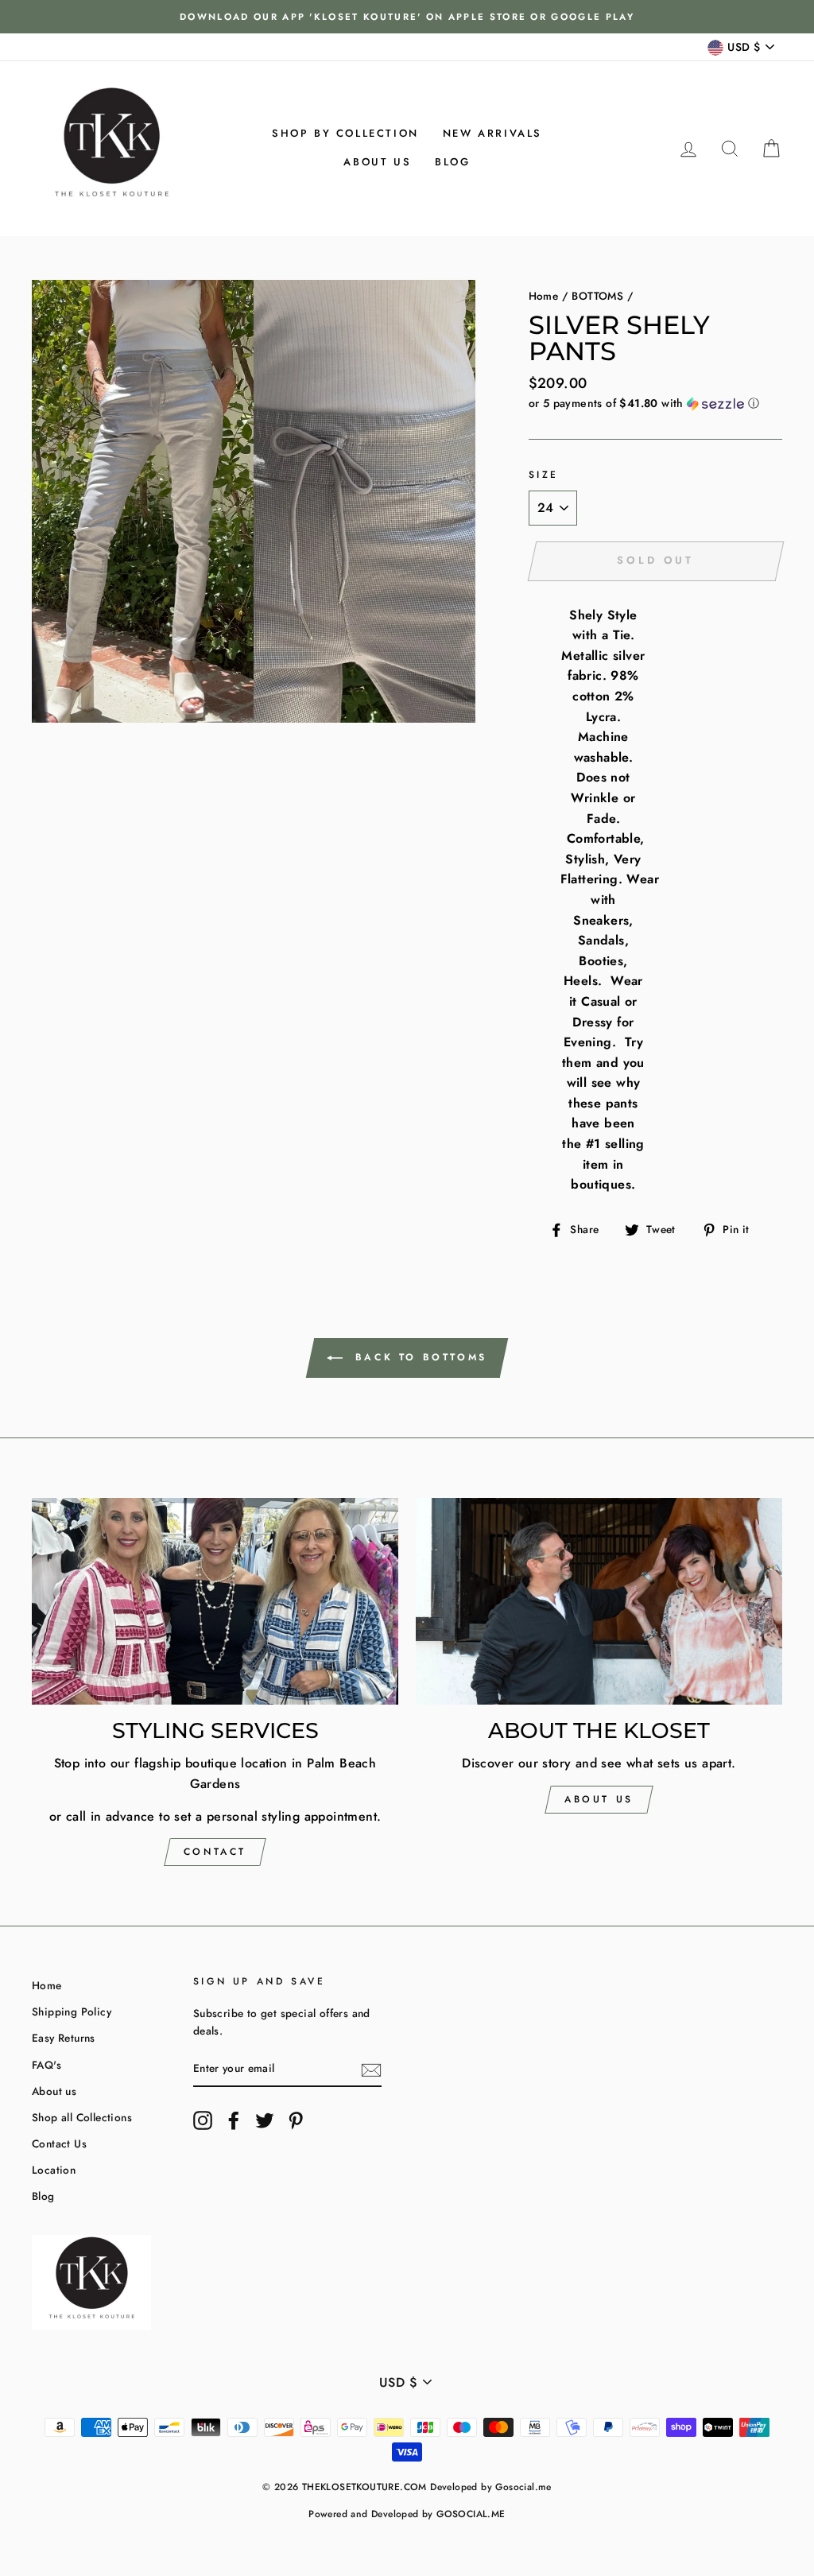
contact (215, 1852)
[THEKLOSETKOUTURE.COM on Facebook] (234, 2120)
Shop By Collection (345, 133)
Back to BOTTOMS (418, 1357)
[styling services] (215, 1601)
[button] (655, 403)
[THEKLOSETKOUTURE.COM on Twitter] (265, 2120)
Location (54, 2170)
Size (544, 475)
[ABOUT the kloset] (599, 1601)
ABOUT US (599, 1799)
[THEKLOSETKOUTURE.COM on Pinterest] (296, 2120)
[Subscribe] (371, 2070)
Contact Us (59, 2143)
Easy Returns (64, 2038)
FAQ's (47, 2065)
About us (377, 162)
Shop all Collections (82, 2117)
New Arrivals (492, 133)
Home (544, 296)
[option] (407, 17)
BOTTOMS (597, 296)
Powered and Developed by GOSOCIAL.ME (407, 2514)
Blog (452, 162)
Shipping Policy (72, 2012)
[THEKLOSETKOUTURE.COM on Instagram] (203, 2120)
